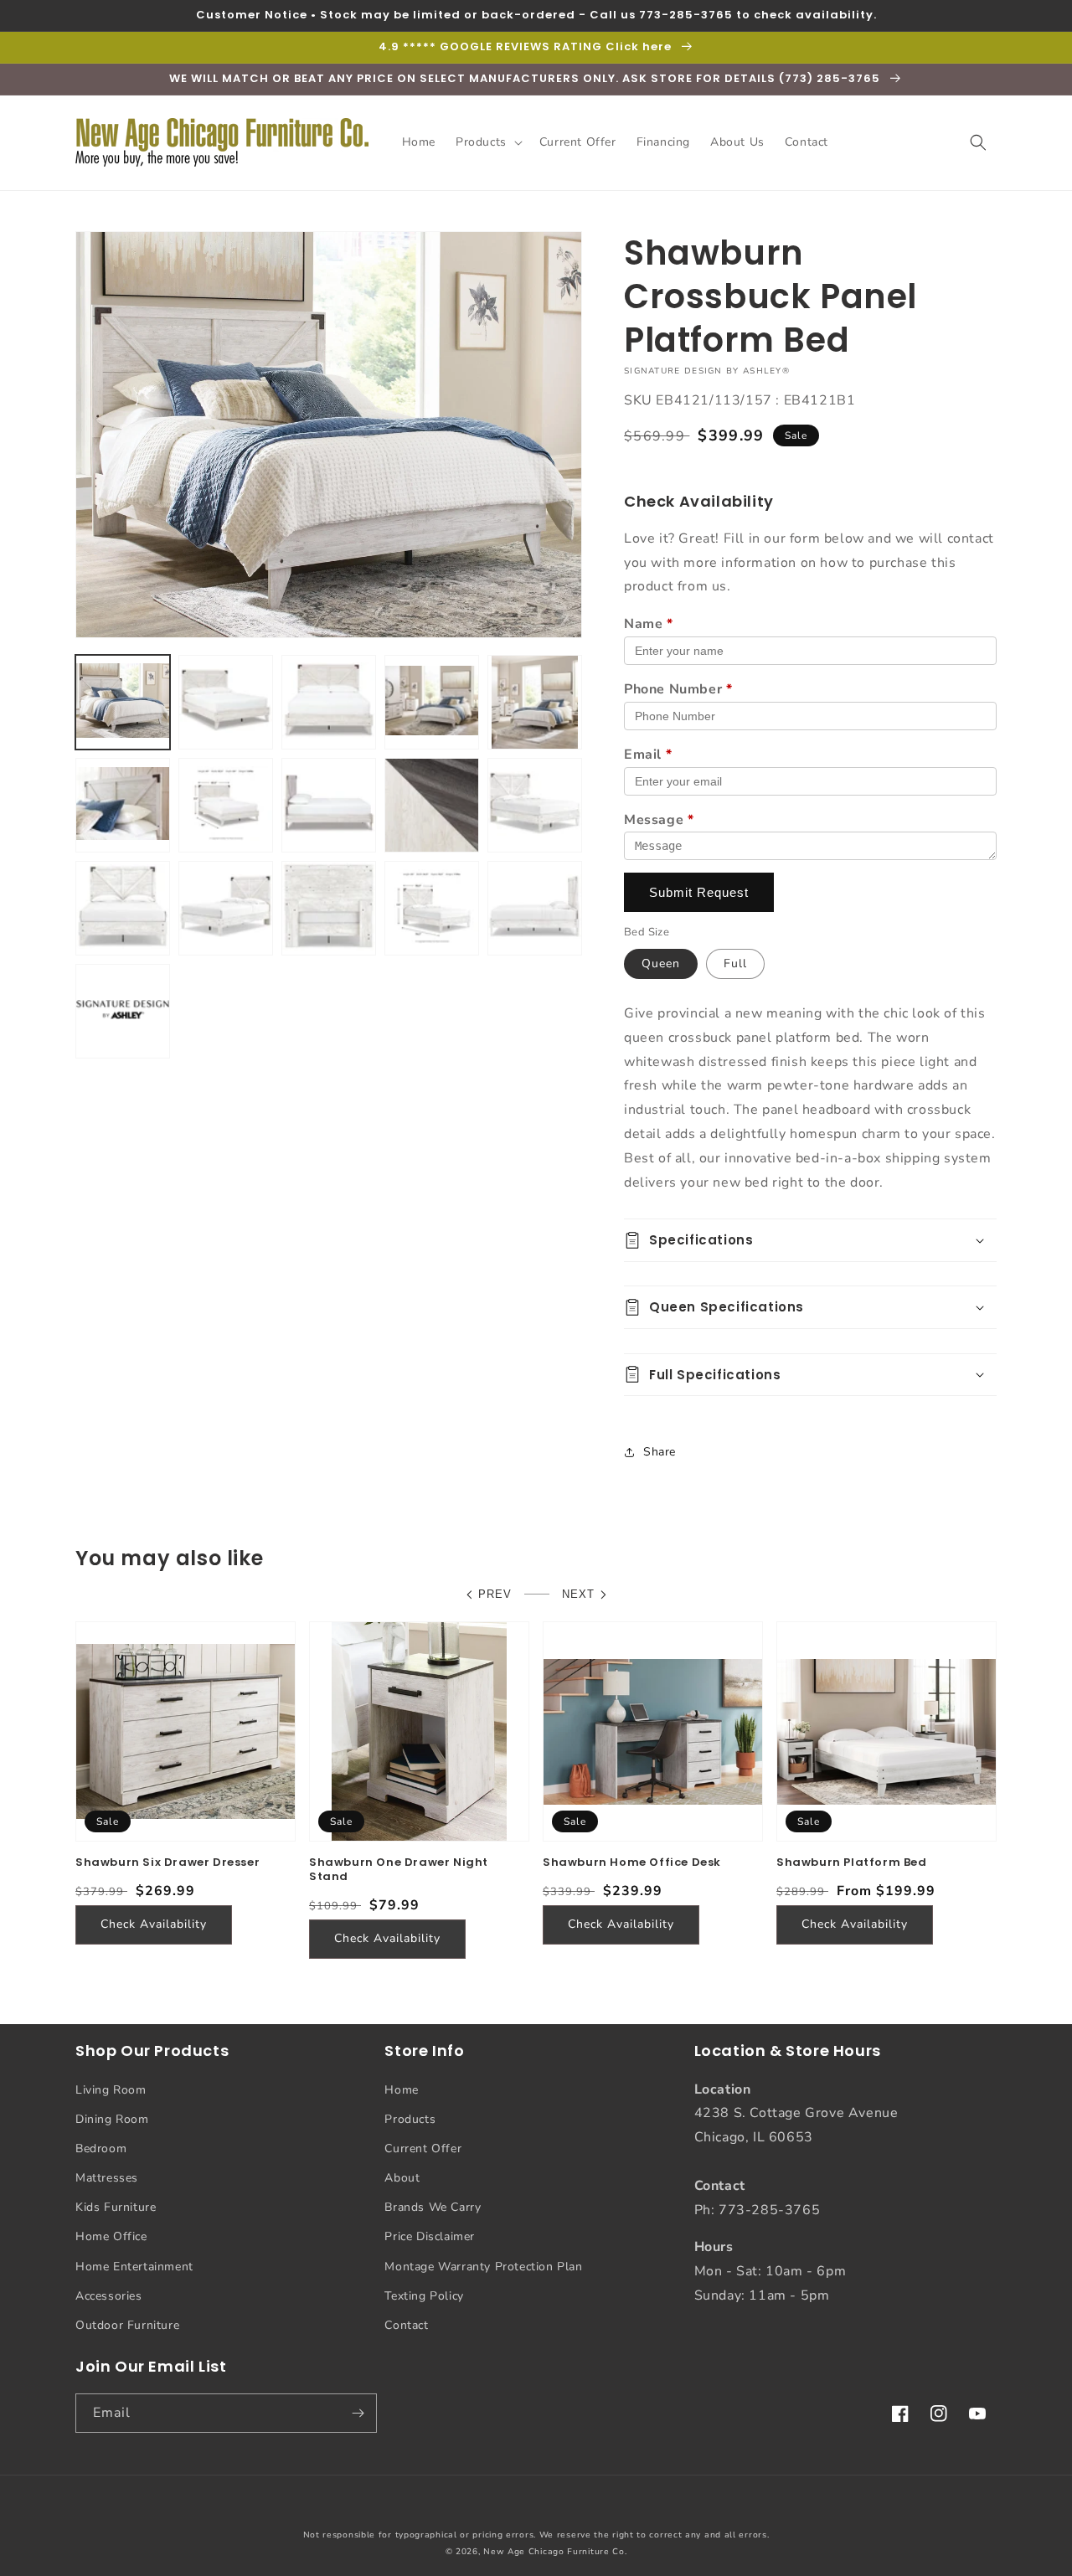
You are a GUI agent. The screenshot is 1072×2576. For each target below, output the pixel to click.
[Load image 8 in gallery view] (329, 805)
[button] (487, 142)
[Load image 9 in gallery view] (432, 805)
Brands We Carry (433, 2207)
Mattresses (107, 2178)
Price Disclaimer (430, 2236)
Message (659, 820)
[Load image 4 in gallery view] (432, 702)
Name (649, 624)
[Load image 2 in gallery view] (226, 702)
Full (735, 963)
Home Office (111, 2236)
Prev (495, 1594)
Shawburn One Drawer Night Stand (399, 1870)
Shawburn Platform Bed (852, 1863)
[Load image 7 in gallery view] (226, 805)
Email (648, 755)
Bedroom (101, 2148)
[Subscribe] (358, 2413)
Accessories (109, 2296)
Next (578, 1594)
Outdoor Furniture (127, 2325)
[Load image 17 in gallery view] (123, 1011)
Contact (406, 2325)
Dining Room (112, 2119)
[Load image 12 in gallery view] (123, 908)
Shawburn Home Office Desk (632, 1863)
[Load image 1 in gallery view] (123, 702)
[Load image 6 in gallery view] (123, 805)
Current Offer (423, 2148)
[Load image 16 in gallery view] (535, 908)
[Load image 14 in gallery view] (329, 908)
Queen (661, 963)
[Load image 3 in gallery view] (329, 702)
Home (401, 2090)
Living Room (111, 2090)
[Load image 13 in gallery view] (226, 908)
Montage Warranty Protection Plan (483, 2267)
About (402, 2178)
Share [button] (660, 1452)
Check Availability (154, 1924)
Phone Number (678, 689)
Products (410, 2119)
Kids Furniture (116, 2207)
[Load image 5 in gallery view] (535, 702)
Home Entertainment (134, 2267)
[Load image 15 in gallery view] (432, 908)
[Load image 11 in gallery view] (535, 805)
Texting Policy (424, 2296)
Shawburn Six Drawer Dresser (167, 1863)
